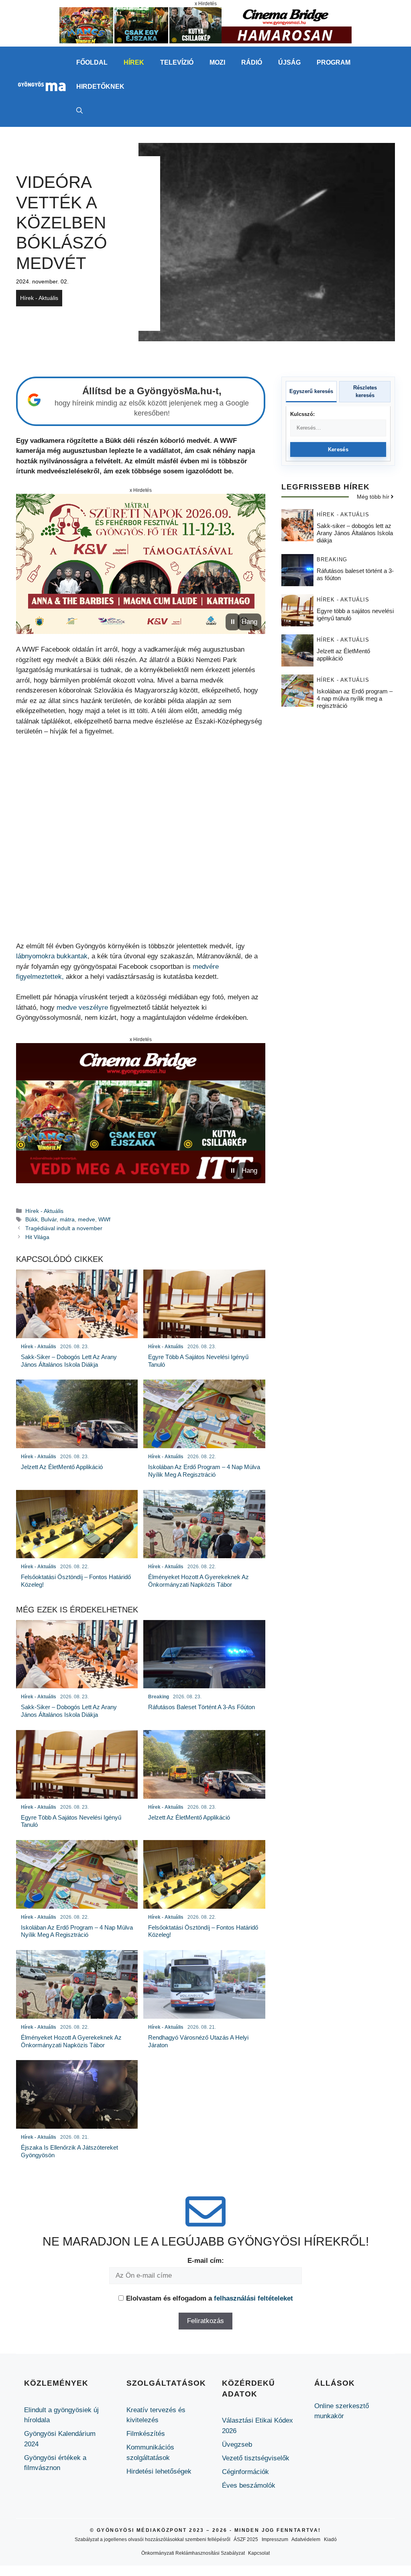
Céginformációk (245, 2472)
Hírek (134, 62)
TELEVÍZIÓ (177, 62)
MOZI (217, 62)
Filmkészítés (146, 2434)
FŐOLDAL (92, 62)
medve (86, 1219)
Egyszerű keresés (311, 391)
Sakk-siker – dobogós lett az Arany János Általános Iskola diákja (355, 533)
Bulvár (49, 1219)
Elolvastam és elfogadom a (210, 2298)
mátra (67, 1219)
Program (334, 62)
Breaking (332, 559)
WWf (104, 1219)
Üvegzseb (237, 2445)
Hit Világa (37, 1237)
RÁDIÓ (252, 62)
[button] (79, 111)
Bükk (32, 1219)
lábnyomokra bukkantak (52, 956)
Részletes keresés (365, 392)
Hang (249, 622)
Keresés (338, 449)
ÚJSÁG (289, 62)
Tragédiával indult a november (64, 1228)
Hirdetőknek (100, 87)
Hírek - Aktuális (39, 298)
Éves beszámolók (249, 2485)
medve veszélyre (82, 1008)
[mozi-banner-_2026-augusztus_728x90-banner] (205, 41)
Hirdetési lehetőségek (159, 2471)
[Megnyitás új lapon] (141, 564)
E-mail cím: (206, 2261)
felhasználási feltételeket (253, 2298)
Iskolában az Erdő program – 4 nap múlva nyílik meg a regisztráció (355, 698)
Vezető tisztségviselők (256, 2458)
